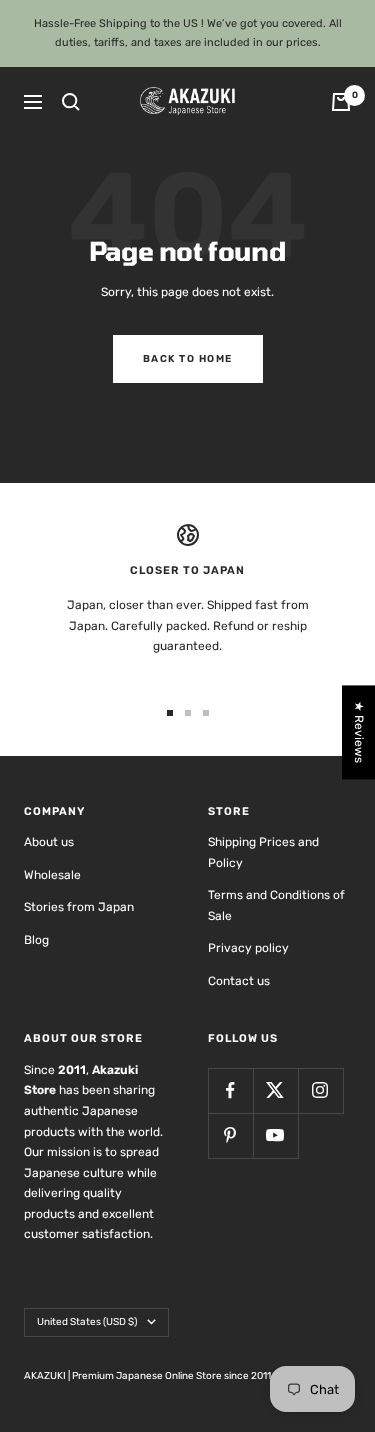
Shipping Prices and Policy (263, 852)
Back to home (188, 359)
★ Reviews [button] (359, 732)
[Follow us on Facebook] (230, 1090)
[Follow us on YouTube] (275, 1135)
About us (49, 842)
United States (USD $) (87, 1322)
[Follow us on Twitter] (275, 1090)
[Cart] (341, 102)
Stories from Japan (79, 907)
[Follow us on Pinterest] (230, 1135)
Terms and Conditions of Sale (276, 905)
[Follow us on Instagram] (320, 1090)
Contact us (239, 981)
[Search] (71, 102)
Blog (36, 940)
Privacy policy (248, 948)
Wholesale (52, 875)
